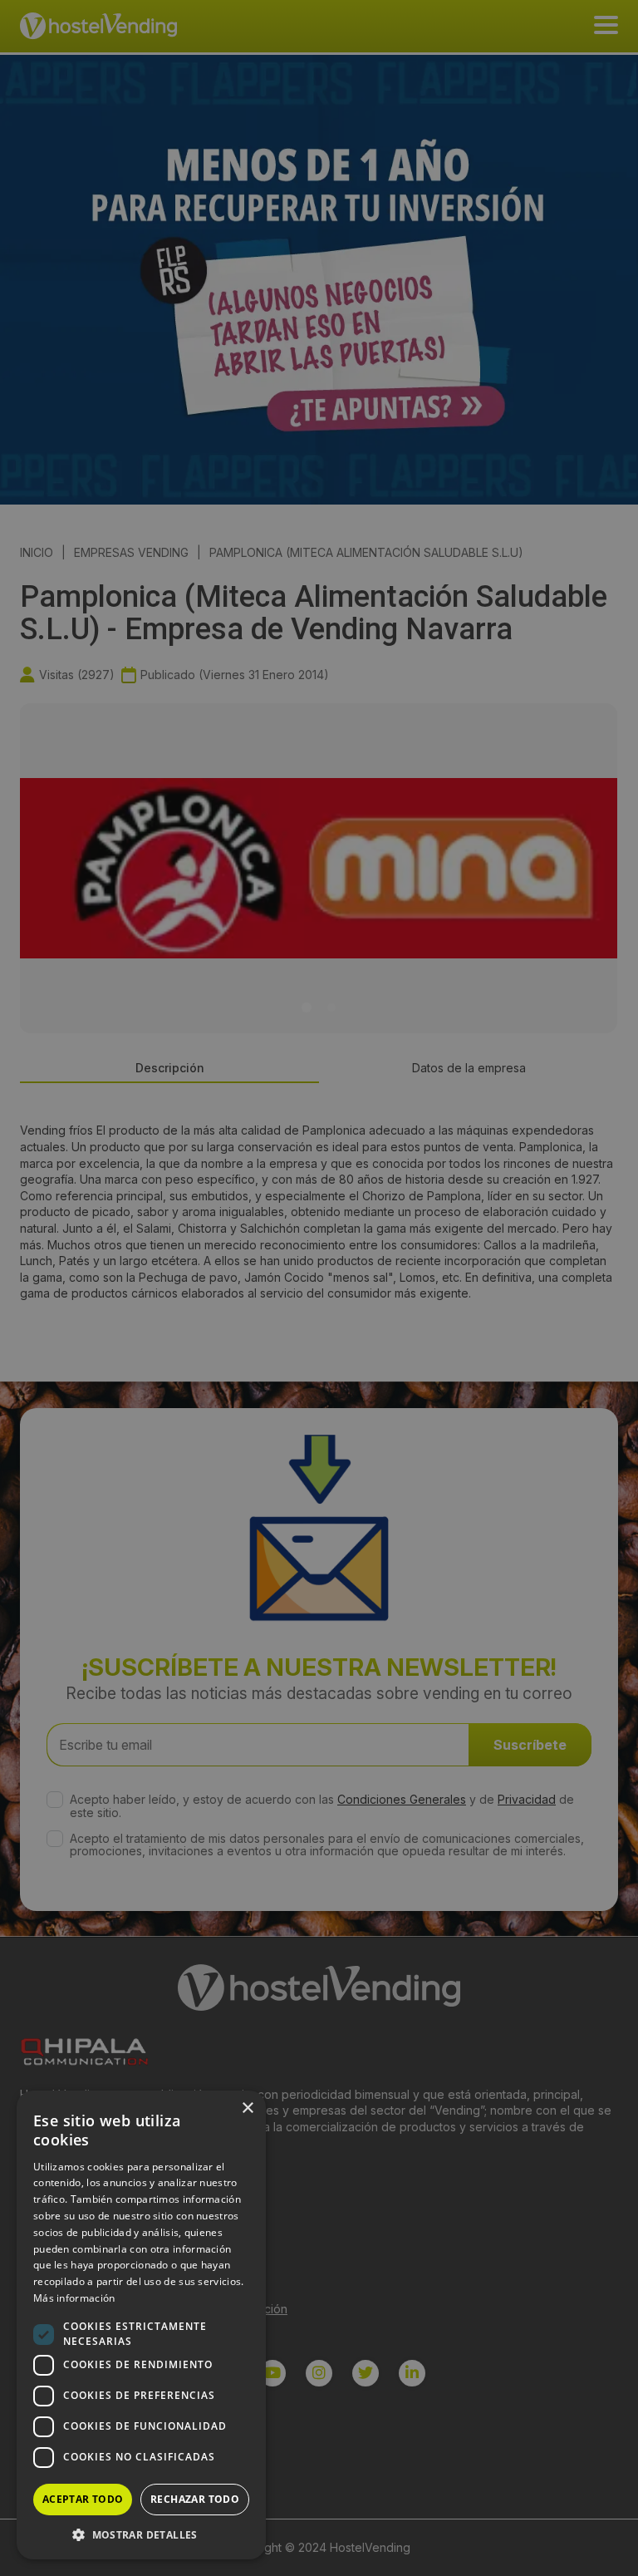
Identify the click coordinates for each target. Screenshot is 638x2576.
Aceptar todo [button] (83, 2499)
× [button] (247, 2108)
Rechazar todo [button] (195, 2499)
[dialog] (319, 1288)
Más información (74, 2298)
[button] (141, 2534)
